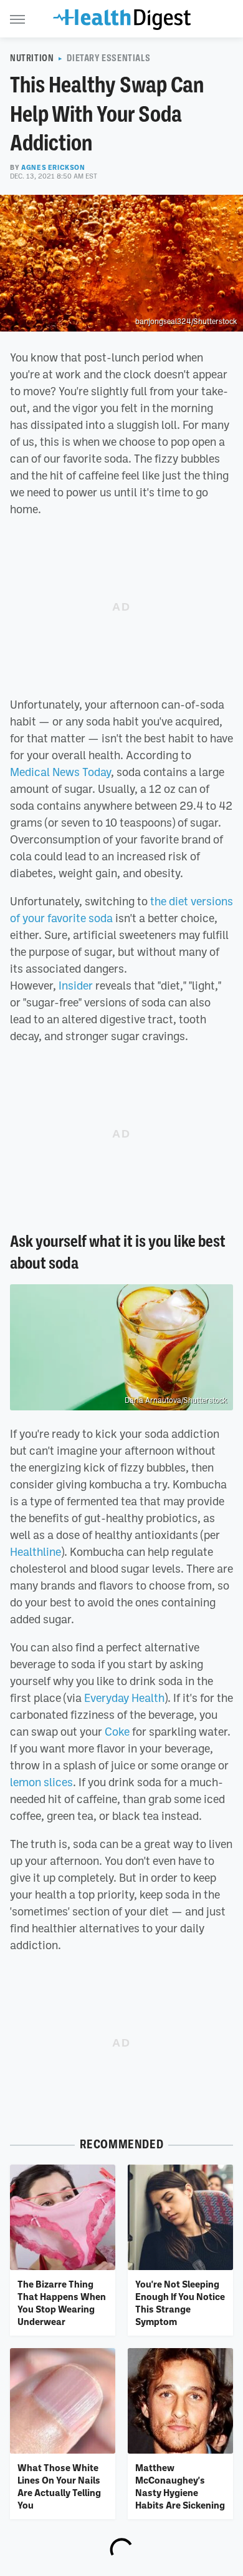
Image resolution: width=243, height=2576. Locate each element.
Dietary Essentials (108, 58)
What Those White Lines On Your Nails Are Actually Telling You (59, 2486)
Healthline (36, 1551)
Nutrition (32, 58)
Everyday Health (124, 1698)
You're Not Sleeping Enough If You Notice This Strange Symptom (180, 2303)
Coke (117, 1731)
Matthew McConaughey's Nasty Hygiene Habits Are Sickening (180, 2486)
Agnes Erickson (53, 167)
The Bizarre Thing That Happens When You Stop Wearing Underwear (62, 2303)
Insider (76, 985)
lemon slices (41, 1782)
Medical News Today (60, 772)
